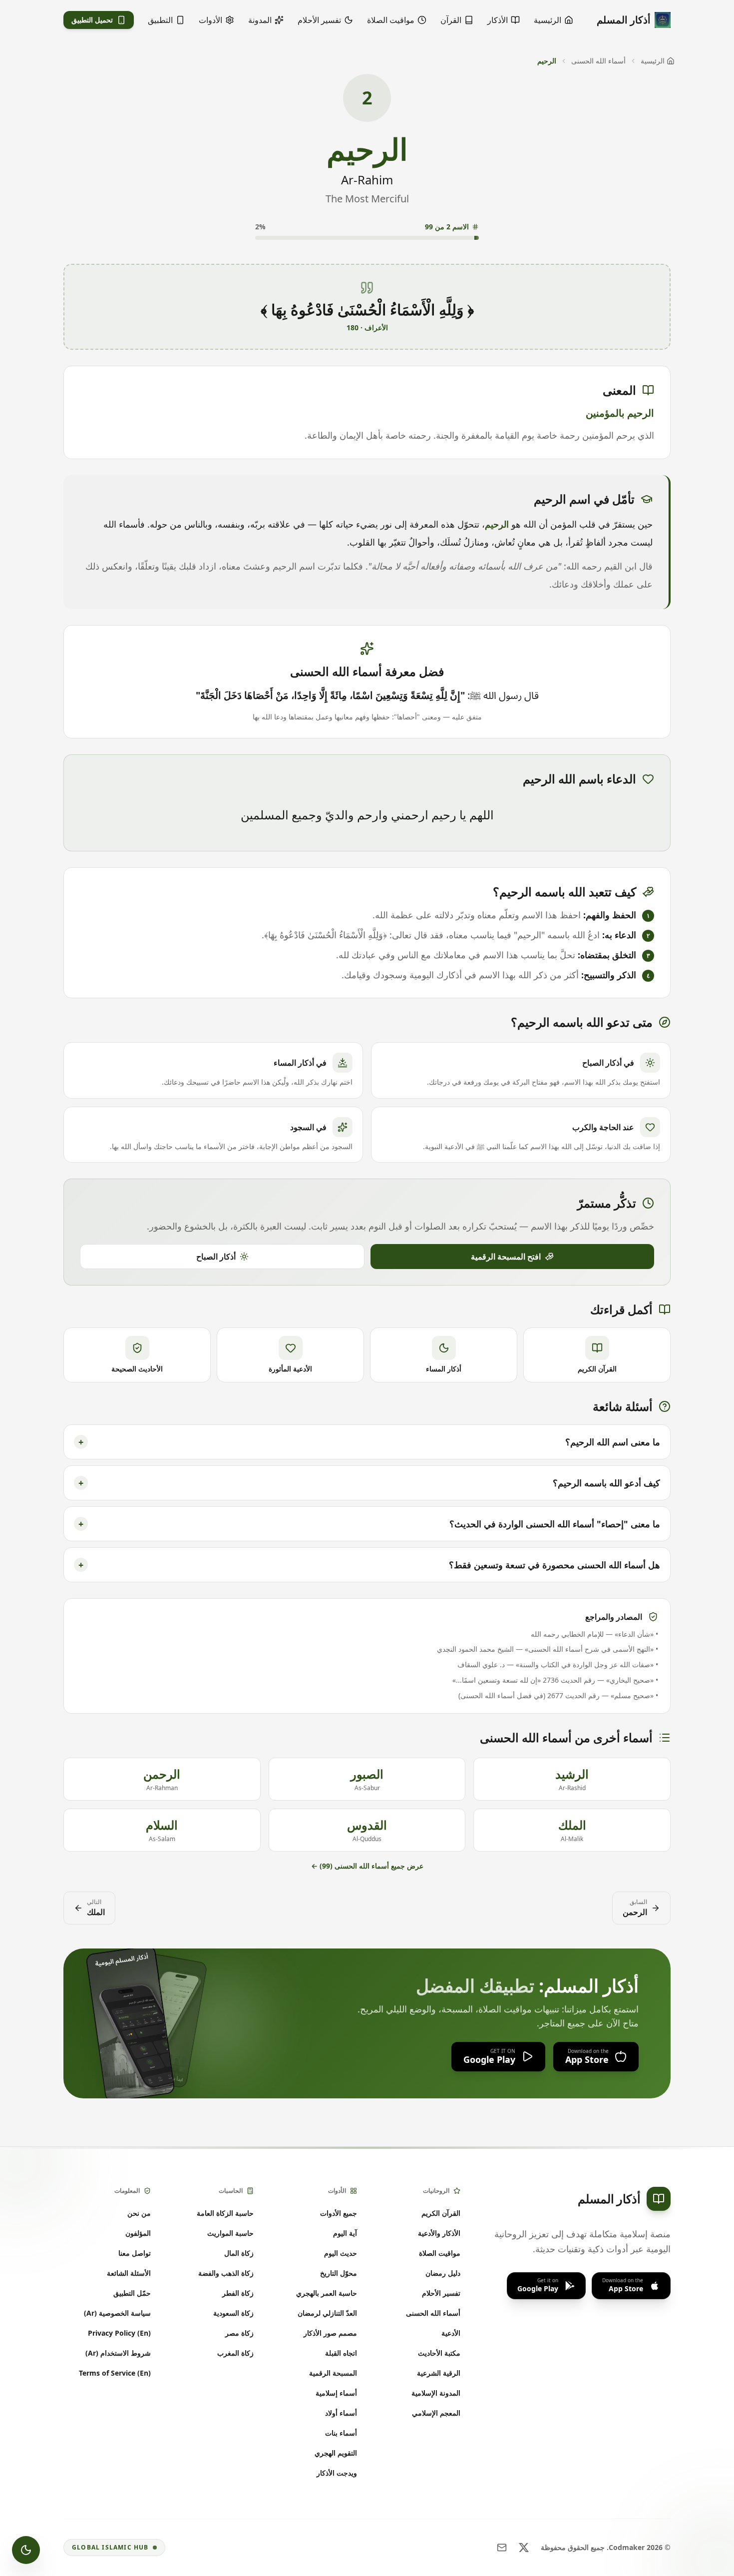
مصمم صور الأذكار (330, 2333)
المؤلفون (138, 2233)
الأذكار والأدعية (439, 2233)
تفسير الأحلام (441, 2293)
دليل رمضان (443, 2273)
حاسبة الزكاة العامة (225, 2213)
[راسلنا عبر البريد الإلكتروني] (502, 2548)
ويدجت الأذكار (337, 2473)
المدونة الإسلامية (436, 2393)
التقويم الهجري (336, 2453)
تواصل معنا (135, 2253)
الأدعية (451, 2333)
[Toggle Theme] (26, 2550)
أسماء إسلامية (336, 2393)
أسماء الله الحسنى (598, 61)
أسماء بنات (341, 2433)
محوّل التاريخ (339, 2273)
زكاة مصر (239, 2333)
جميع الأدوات (339, 2213)
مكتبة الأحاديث (439, 2353)
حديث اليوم (341, 2253)
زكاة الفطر (238, 2293)
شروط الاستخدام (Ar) (118, 2353)
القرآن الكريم (441, 2213)
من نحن (139, 2213)
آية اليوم (345, 2233)
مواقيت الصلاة (440, 2253)
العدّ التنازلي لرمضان (327, 2313)
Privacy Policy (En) (119, 2333)
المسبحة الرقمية (333, 2373)
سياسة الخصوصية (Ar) (117, 2313)
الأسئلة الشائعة (129, 2273)
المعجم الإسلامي (436, 2413)
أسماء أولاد (341, 2413)
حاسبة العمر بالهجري (327, 2293)
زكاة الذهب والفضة (226, 2273)
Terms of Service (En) (115, 2373)
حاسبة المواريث (230, 2233)
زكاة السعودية (233, 2313)
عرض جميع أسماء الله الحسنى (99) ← (367, 1866)
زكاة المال (239, 2253)
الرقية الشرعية (439, 2373)
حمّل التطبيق (132, 2293)
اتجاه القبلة (341, 2353)
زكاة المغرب (235, 2353)
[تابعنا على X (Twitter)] (524, 2548)
